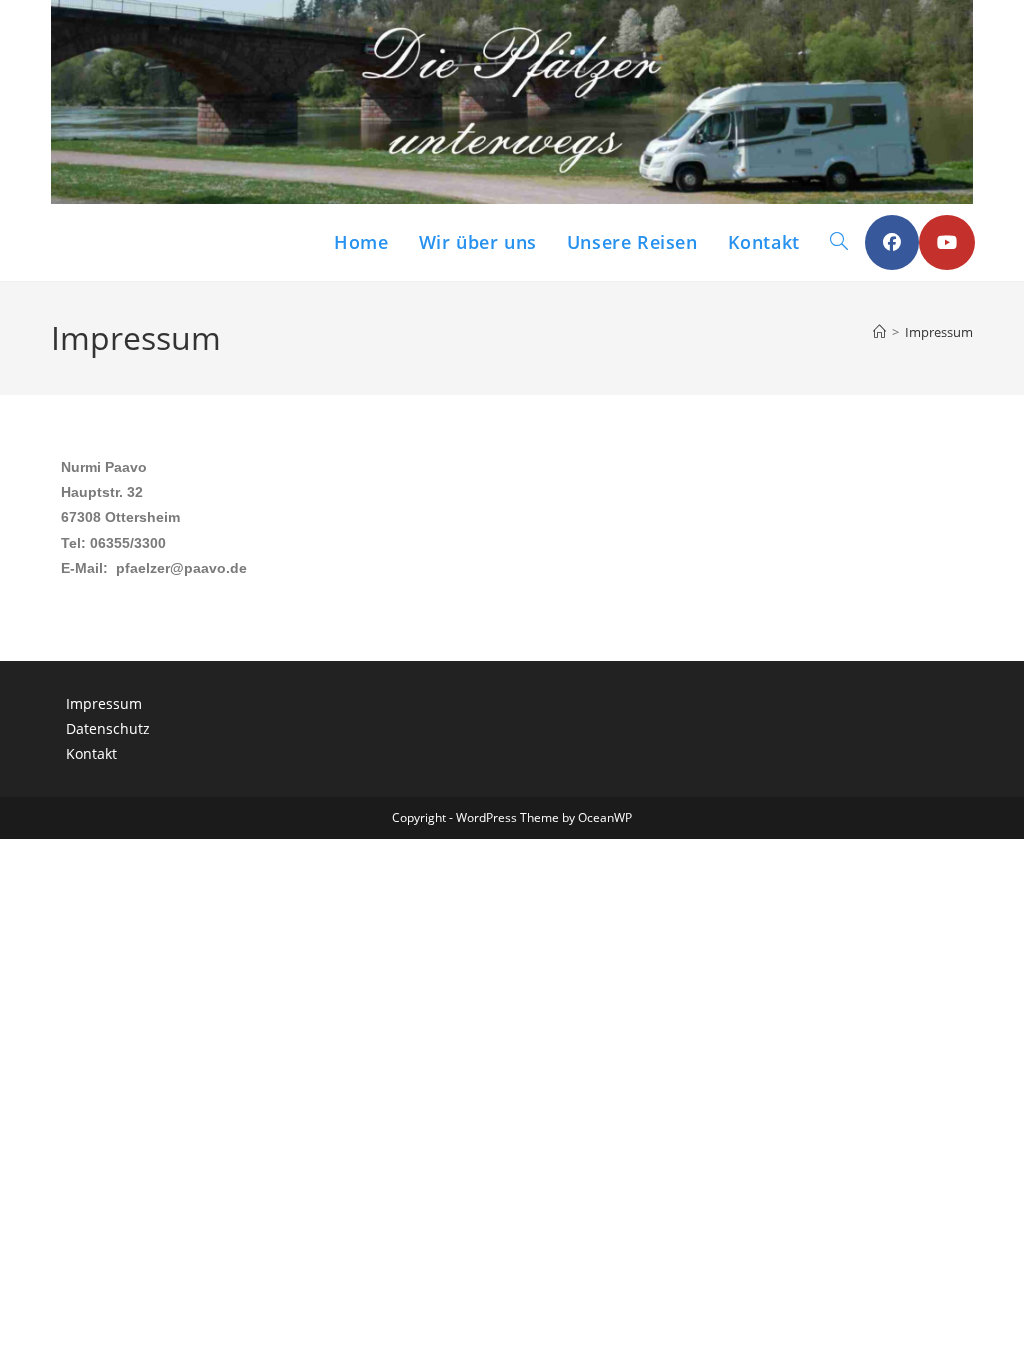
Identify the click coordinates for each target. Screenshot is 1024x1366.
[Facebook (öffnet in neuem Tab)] (892, 242)
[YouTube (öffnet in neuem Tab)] (947, 242)
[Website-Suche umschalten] (839, 242)
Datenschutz (108, 728)
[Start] (879, 332)
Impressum (939, 332)
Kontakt (91, 753)
